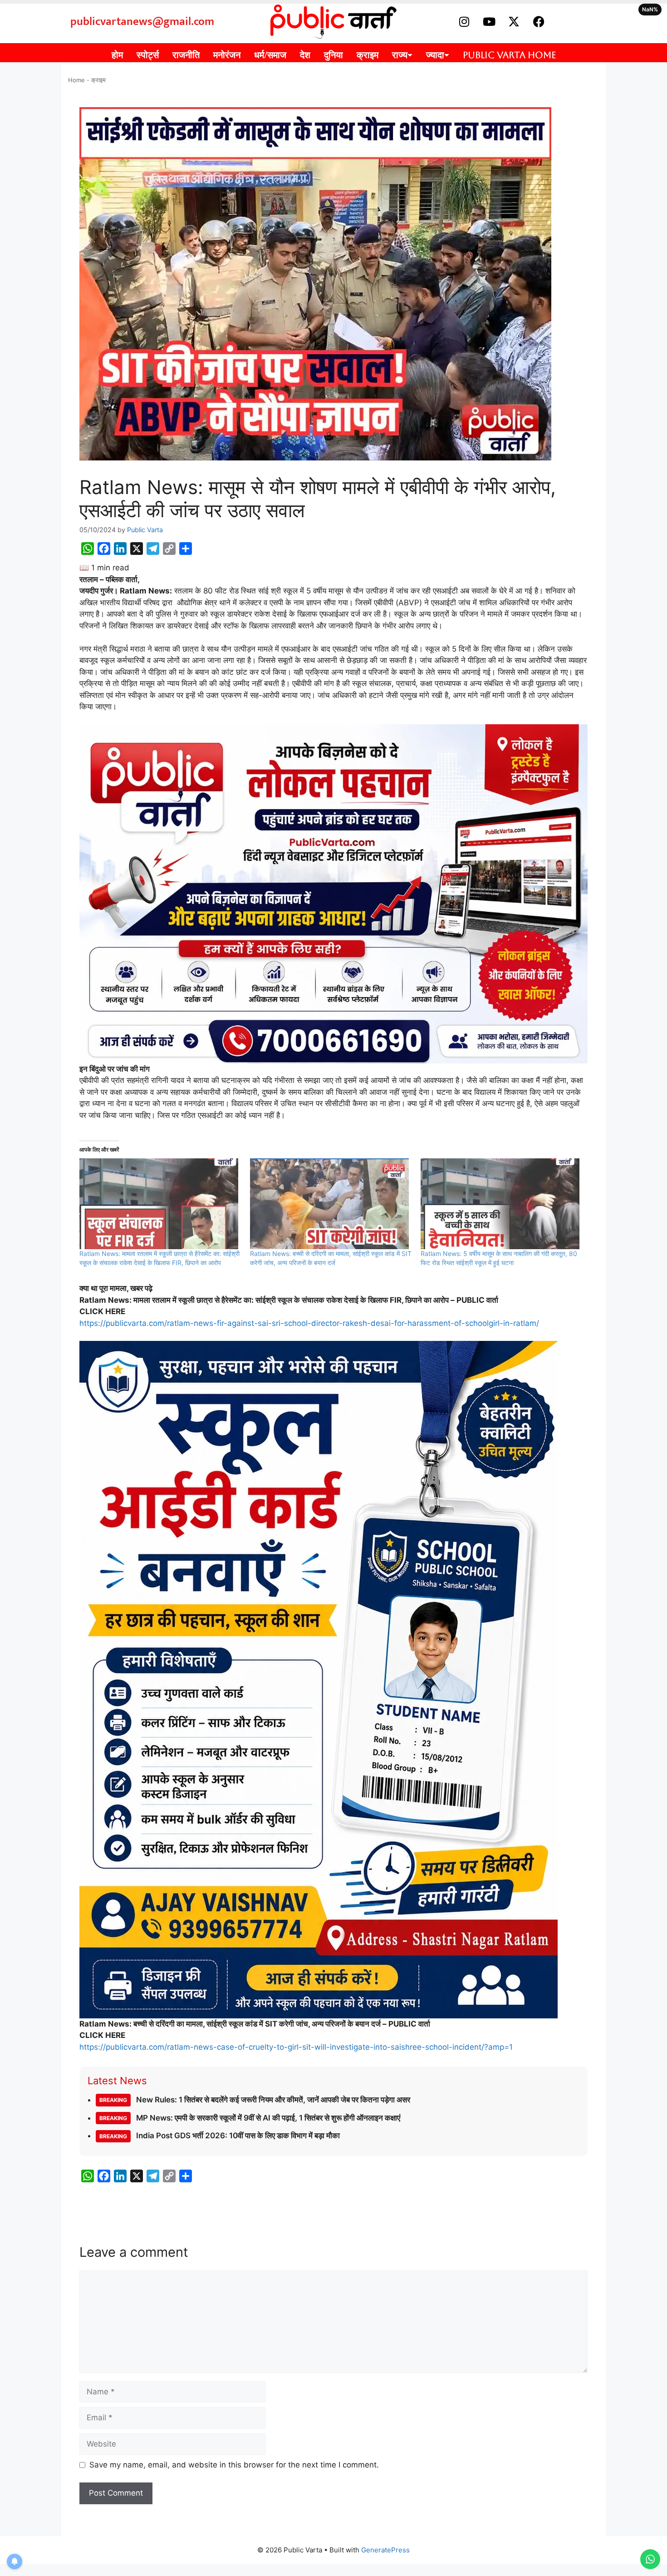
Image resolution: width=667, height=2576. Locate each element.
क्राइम (368, 55)
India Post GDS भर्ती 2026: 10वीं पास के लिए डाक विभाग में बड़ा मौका (220, 2136)
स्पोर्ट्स (148, 55)
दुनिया (333, 55)
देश (305, 55)
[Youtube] (489, 22)
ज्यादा (435, 55)
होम (117, 55)
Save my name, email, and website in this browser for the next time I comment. (234, 2465)
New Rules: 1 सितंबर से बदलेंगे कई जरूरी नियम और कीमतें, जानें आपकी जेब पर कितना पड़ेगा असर (255, 2100)
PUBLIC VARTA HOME (509, 55)
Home (76, 80)
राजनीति (186, 55)
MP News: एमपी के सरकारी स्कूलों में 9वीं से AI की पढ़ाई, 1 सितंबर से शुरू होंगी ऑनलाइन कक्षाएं (250, 2118)
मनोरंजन (227, 55)
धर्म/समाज (270, 55)
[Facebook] (539, 22)
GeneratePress (385, 2550)
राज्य (400, 55)
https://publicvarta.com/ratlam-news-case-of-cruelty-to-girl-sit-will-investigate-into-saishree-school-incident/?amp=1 (296, 2047)
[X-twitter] (514, 22)
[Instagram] (464, 22)
